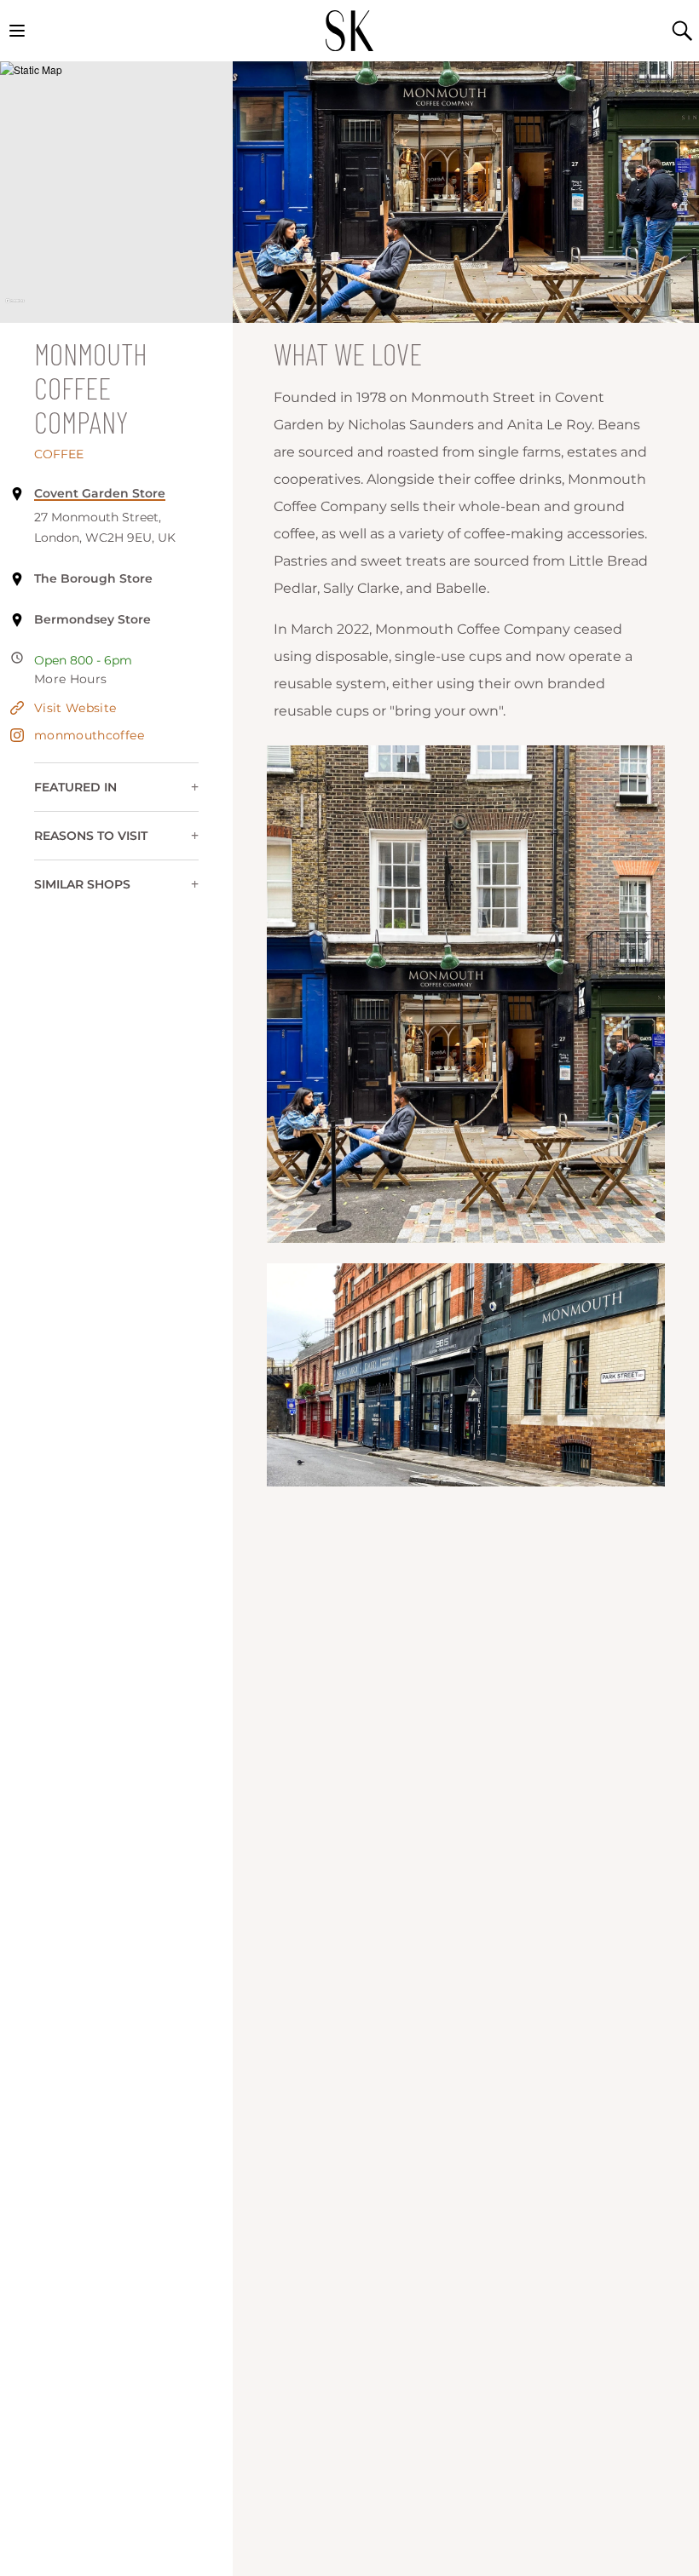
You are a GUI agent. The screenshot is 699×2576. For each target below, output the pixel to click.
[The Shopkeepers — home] (349, 31)
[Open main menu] (17, 31)
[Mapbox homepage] (15, 308)
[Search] (682, 31)
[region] (116, 192)
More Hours (71, 679)
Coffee (59, 454)
